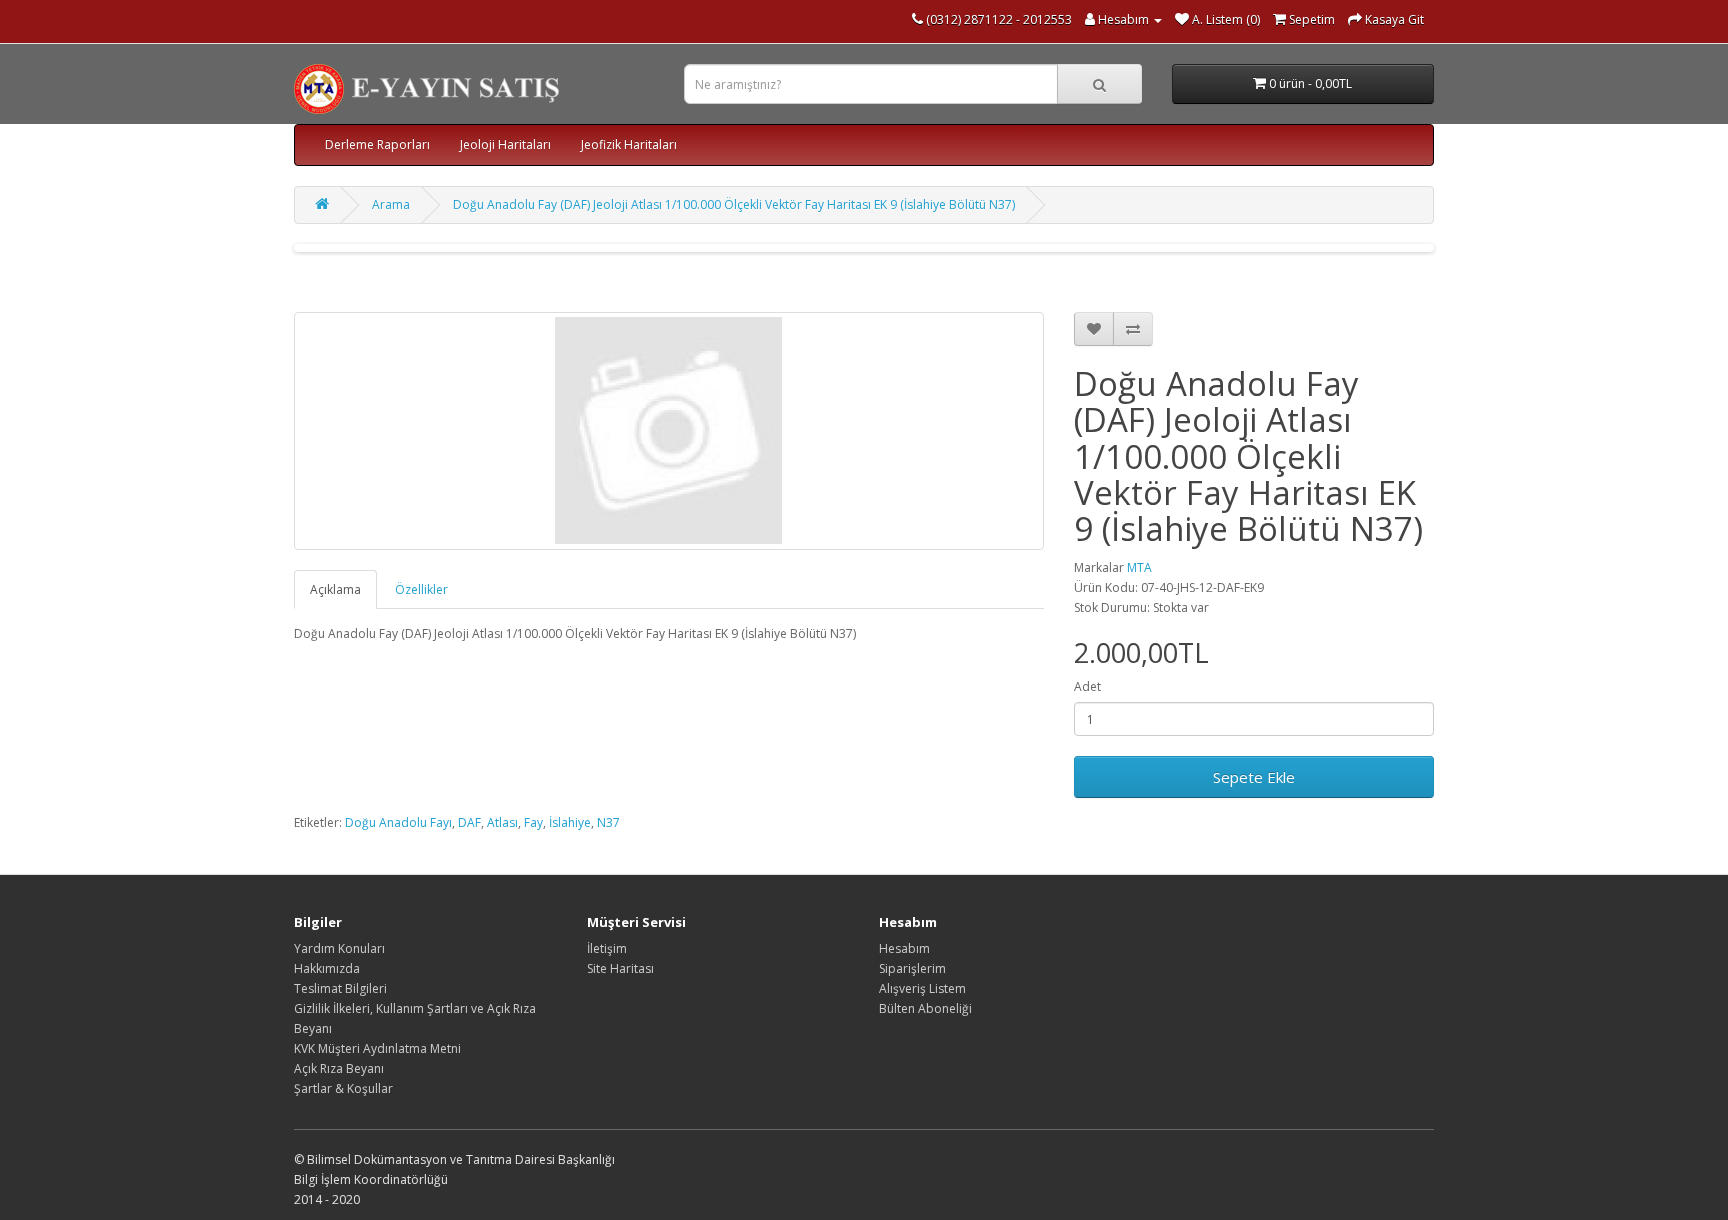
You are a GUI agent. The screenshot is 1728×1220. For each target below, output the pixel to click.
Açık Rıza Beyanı (339, 1068)
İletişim (607, 948)
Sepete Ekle (1254, 777)
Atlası (502, 822)
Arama (391, 204)
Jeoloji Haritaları (505, 144)
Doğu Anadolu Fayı (398, 822)
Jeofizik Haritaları (629, 144)
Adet (1087, 686)
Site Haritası (620, 968)
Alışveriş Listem (922, 988)
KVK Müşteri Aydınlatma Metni (377, 1048)
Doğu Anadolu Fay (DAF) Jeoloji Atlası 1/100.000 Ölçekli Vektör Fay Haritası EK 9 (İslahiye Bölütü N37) (734, 204)
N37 (608, 822)
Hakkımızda (327, 968)
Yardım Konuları (339, 948)
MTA (1139, 567)
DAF (469, 822)
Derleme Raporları (377, 144)
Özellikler (421, 589)
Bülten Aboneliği (925, 1008)
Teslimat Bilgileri (340, 988)
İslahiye (570, 822)
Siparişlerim (912, 968)
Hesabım (904, 948)
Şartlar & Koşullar (343, 1088)
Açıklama (335, 589)
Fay (533, 822)
